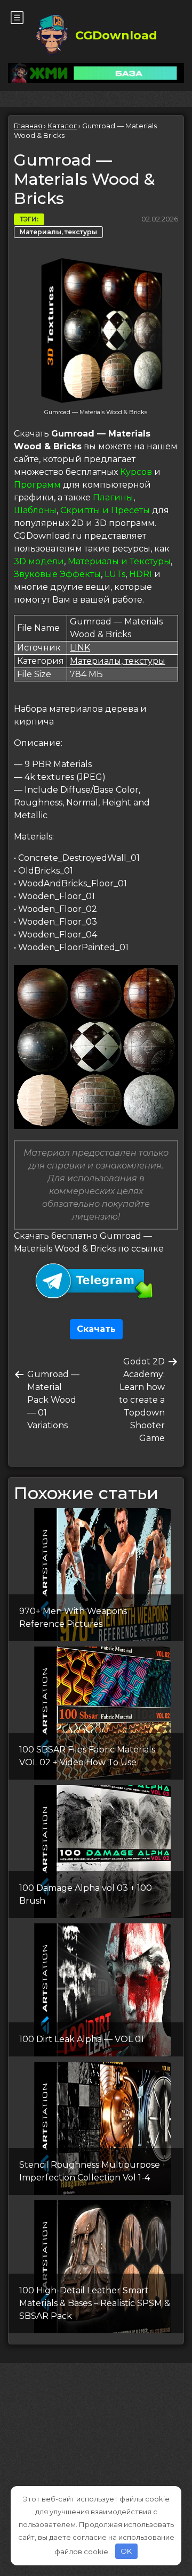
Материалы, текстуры (58, 232)
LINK (80, 648)
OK (126, 2551)
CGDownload (116, 35)
